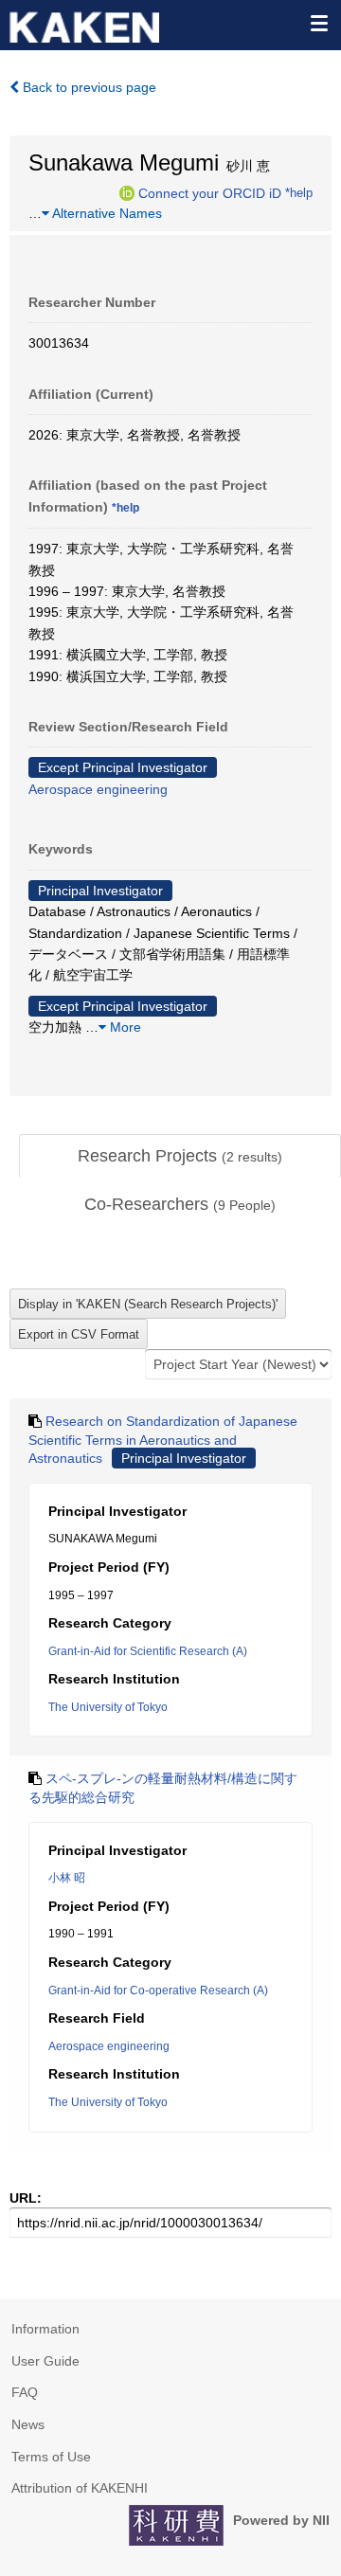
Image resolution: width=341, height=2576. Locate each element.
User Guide (45, 2361)
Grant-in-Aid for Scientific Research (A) (148, 1651)
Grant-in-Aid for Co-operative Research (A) (158, 1991)
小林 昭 (67, 1878)
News (28, 2424)
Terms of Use (51, 2457)
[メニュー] (318, 23)
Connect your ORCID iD (210, 192)
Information (45, 2329)
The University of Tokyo (108, 1707)
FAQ (25, 2392)
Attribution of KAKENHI (80, 2488)
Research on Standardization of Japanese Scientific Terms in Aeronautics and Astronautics (163, 1440)
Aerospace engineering (98, 789)
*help (299, 192)
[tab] (180, 1157)
